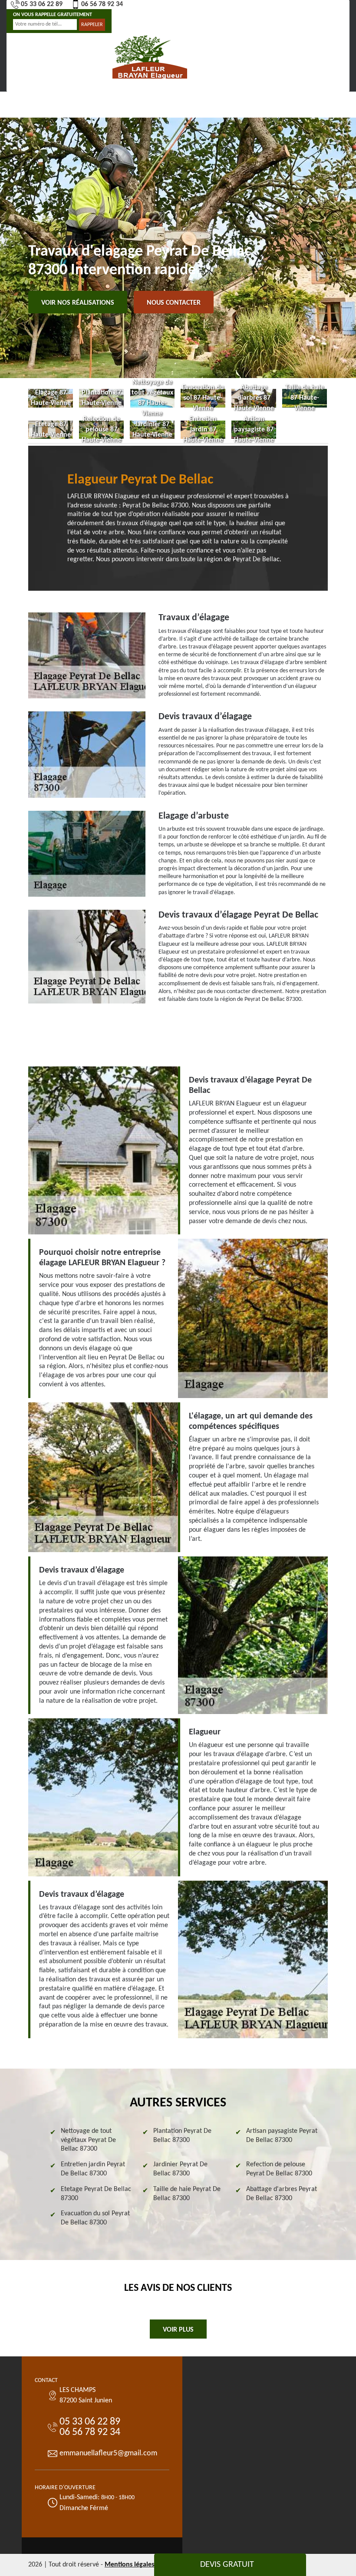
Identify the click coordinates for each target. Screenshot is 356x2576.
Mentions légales (129, 2565)
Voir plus (178, 2330)
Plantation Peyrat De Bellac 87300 (182, 2136)
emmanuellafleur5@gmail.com (108, 2453)
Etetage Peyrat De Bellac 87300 (96, 2194)
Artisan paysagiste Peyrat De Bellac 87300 (282, 2136)
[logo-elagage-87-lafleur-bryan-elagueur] (150, 56)
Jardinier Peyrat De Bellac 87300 (180, 2169)
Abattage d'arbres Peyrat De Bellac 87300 (282, 2194)
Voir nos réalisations (78, 303)
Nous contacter (174, 303)
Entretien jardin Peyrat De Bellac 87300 (93, 2169)
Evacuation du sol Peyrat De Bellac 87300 (95, 2218)
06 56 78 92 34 (102, 4)
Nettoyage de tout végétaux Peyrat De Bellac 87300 (88, 2140)
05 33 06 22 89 (42, 4)
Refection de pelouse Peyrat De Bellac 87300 (279, 2169)
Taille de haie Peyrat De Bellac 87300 (187, 2194)
